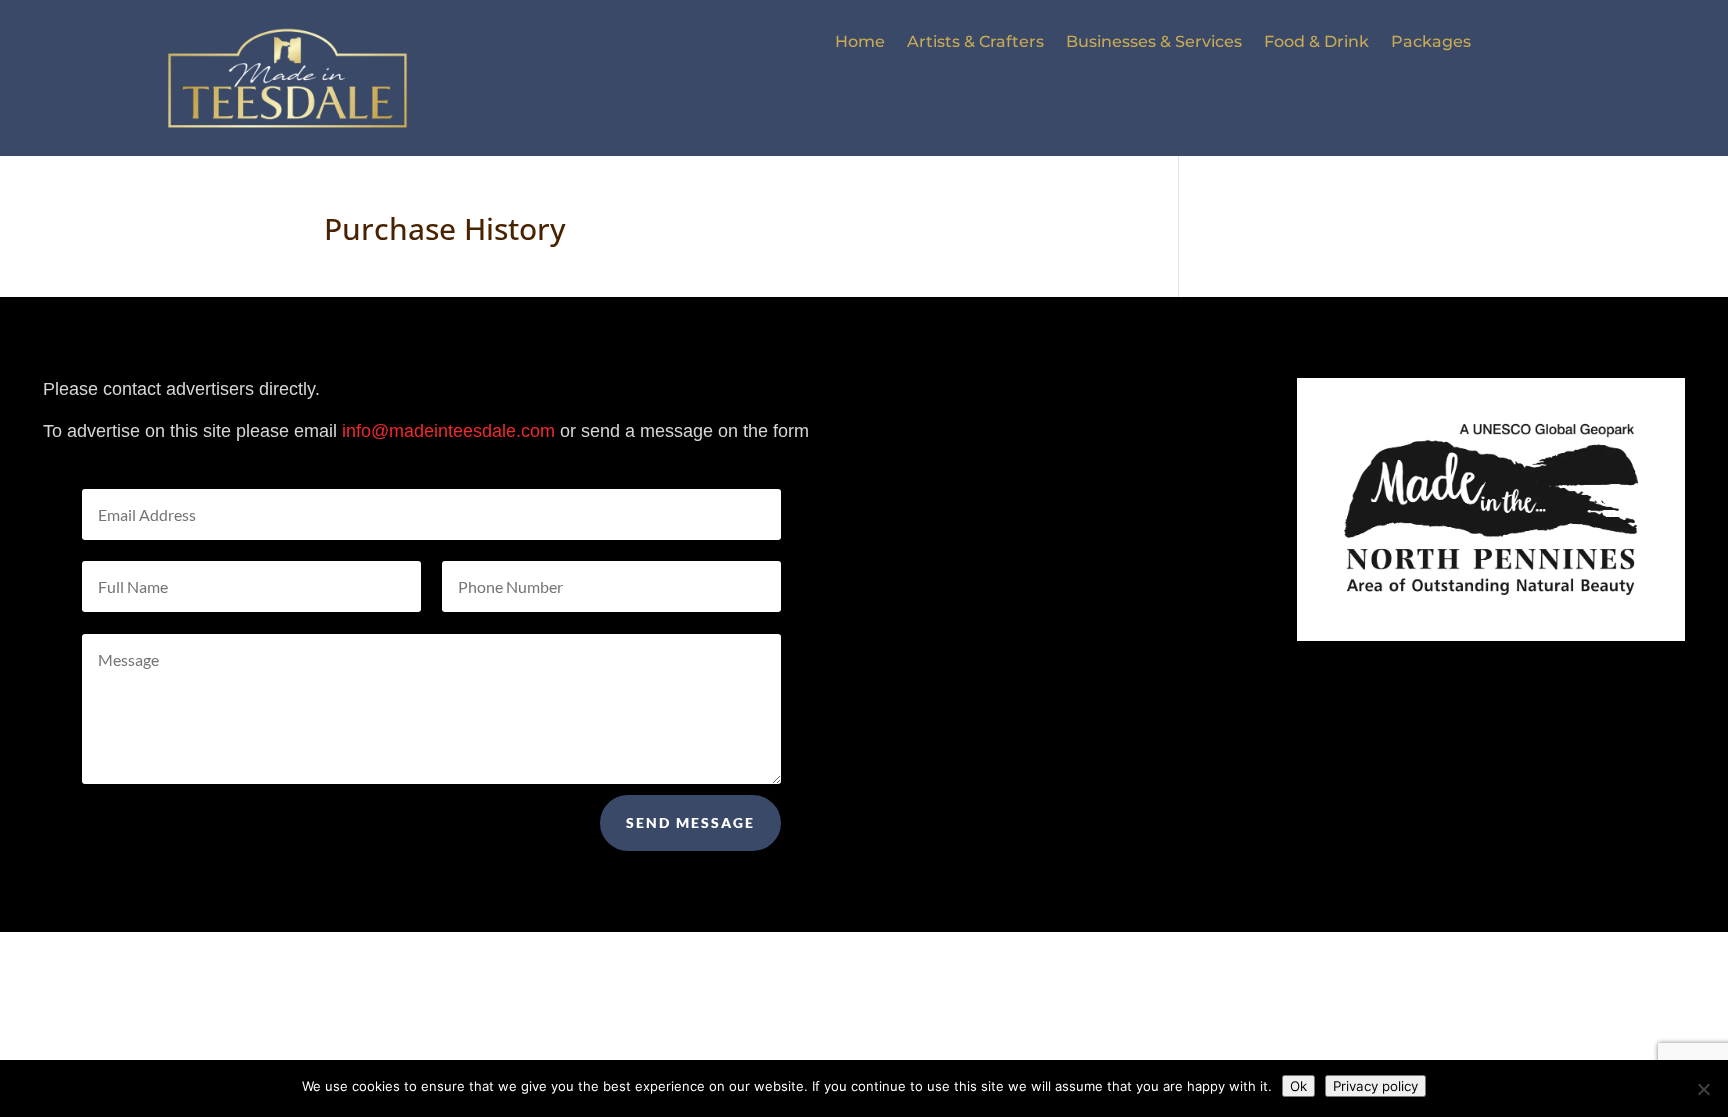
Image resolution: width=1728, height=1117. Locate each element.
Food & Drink (1316, 43)
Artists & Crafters (975, 43)
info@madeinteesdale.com (448, 431)
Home (860, 43)
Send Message (690, 822)
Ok (1298, 1086)
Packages (1431, 43)
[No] (1703, 1089)
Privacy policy (1375, 1086)
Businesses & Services (1154, 43)
